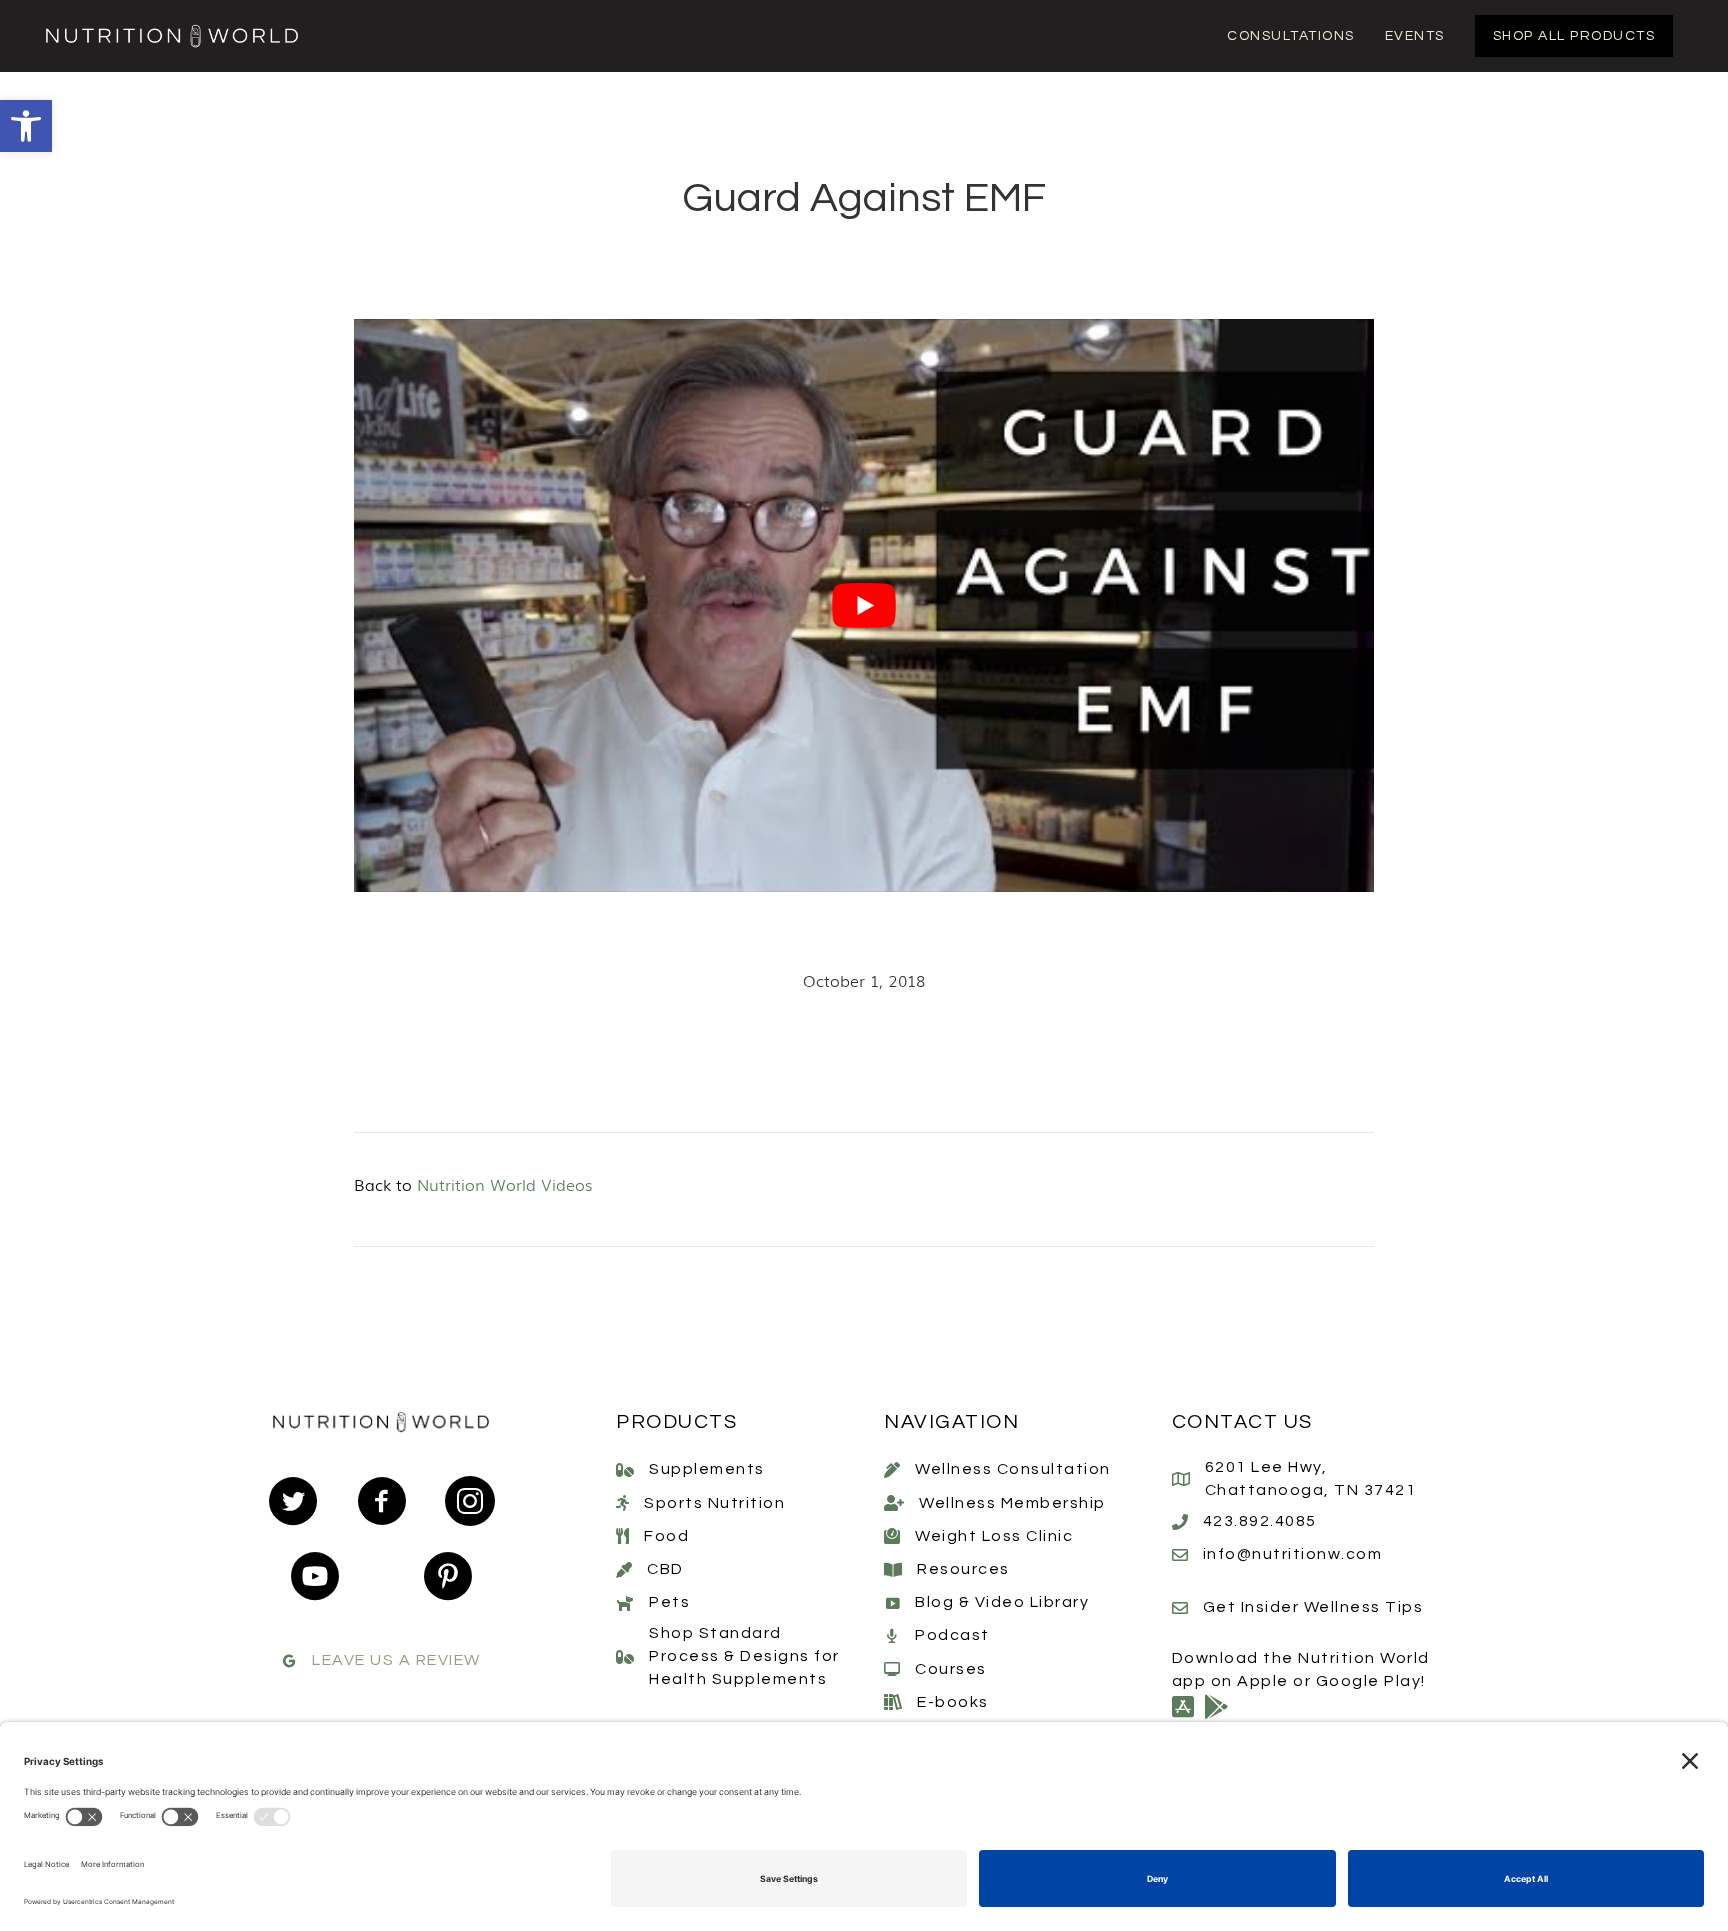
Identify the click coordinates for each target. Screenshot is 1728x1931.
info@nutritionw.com (1293, 1554)
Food (666, 1536)
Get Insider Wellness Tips (1313, 1607)
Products (676, 1422)
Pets (669, 1602)
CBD (665, 1569)
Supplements (707, 1469)
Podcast (952, 1635)
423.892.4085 (1260, 1521)
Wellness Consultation (1013, 1469)
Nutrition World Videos (504, 1184)
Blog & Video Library (1002, 1602)
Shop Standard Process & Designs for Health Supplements (744, 1656)
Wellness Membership (1012, 1503)
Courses (951, 1669)
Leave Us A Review (396, 1660)
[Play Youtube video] (864, 606)
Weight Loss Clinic (994, 1536)
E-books (953, 1702)
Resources (963, 1569)
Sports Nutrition (714, 1503)
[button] (26, 126)
